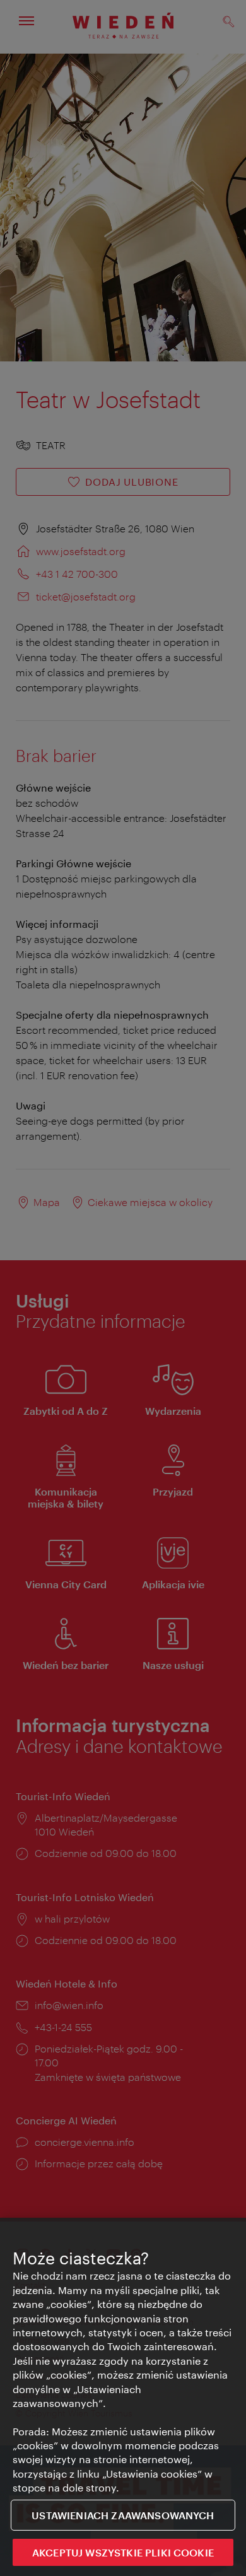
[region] (123, 2397)
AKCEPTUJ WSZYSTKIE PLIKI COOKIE (123, 2552)
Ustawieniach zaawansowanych (123, 2515)
